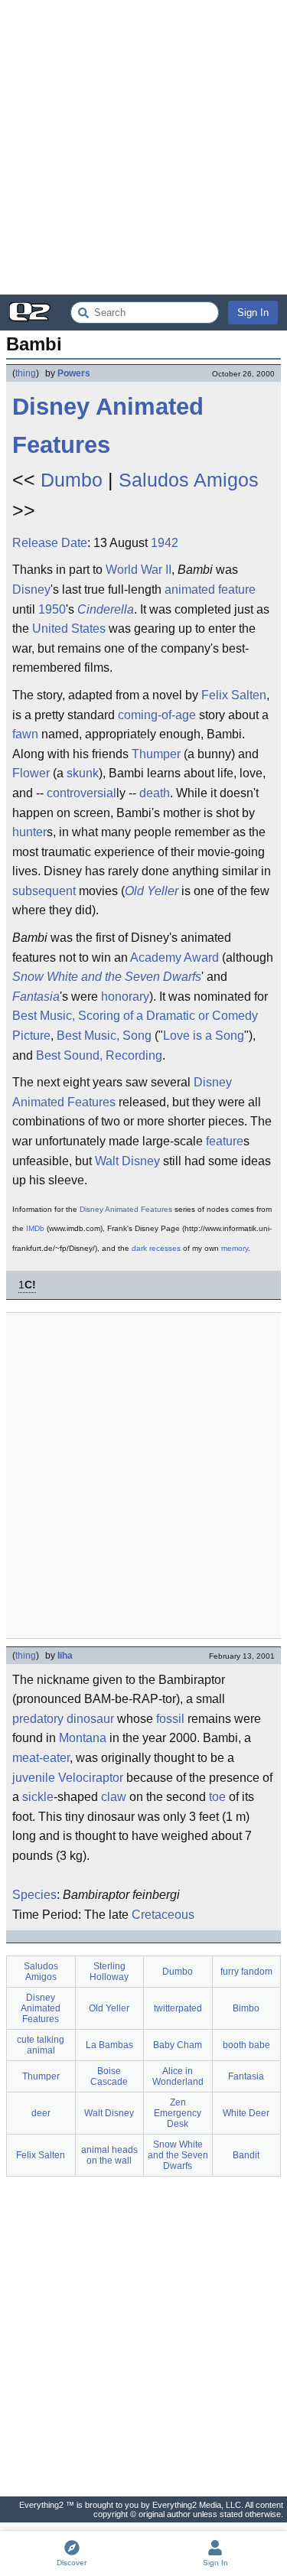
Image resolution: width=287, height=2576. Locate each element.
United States (69, 629)
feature (237, 589)
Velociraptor (91, 1778)
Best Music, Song (104, 1036)
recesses (165, 1248)
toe (217, 1797)
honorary (125, 997)
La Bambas (109, 2045)
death (155, 793)
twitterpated (178, 2008)
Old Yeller (152, 891)
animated (190, 589)
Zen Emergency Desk (178, 2113)
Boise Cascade (109, 2076)
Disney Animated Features (108, 426)
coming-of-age (157, 715)
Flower (31, 773)
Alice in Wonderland (178, 2076)
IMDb (35, 1228)
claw (114, 1797)
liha (65, 1656)
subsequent (44, 891)
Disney (31, 589)
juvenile (34, 1778)
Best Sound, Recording (99, 1055)
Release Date (50, 543)
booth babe (246, 2045)
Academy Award (174, 957)
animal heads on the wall (109, 2155)
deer (41, 2113)
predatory (38, 1719)
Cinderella (106, 609)
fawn (25, 734)
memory (235, 1248)
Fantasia (36, 997)
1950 (52, 609)
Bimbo (246, 2008)
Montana (83, 1738)
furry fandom (246, 1972)
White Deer (246, 2113)
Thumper (156, 754)
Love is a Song (204, 1036)
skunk (83, 773)
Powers (74, 373)
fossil (170, 1719)
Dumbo (72, 480)
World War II (139, 570)
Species (34, 1895)
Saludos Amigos (189, 480)
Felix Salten (234, 695)
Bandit (246, 2155)
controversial (82, 793)
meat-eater (41, 1758)
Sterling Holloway (109, 1972)
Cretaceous (163, 1915)
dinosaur (90, 1719)
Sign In (253, 313)
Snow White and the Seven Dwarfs (107, 977)
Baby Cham (178, 2045)
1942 (165, 543)
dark (139, 1248)
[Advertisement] (143, 147)
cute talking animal (41, 2045)
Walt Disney (127, 1161)
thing (26, 373)
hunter (29, 832)
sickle (38, 1797)
